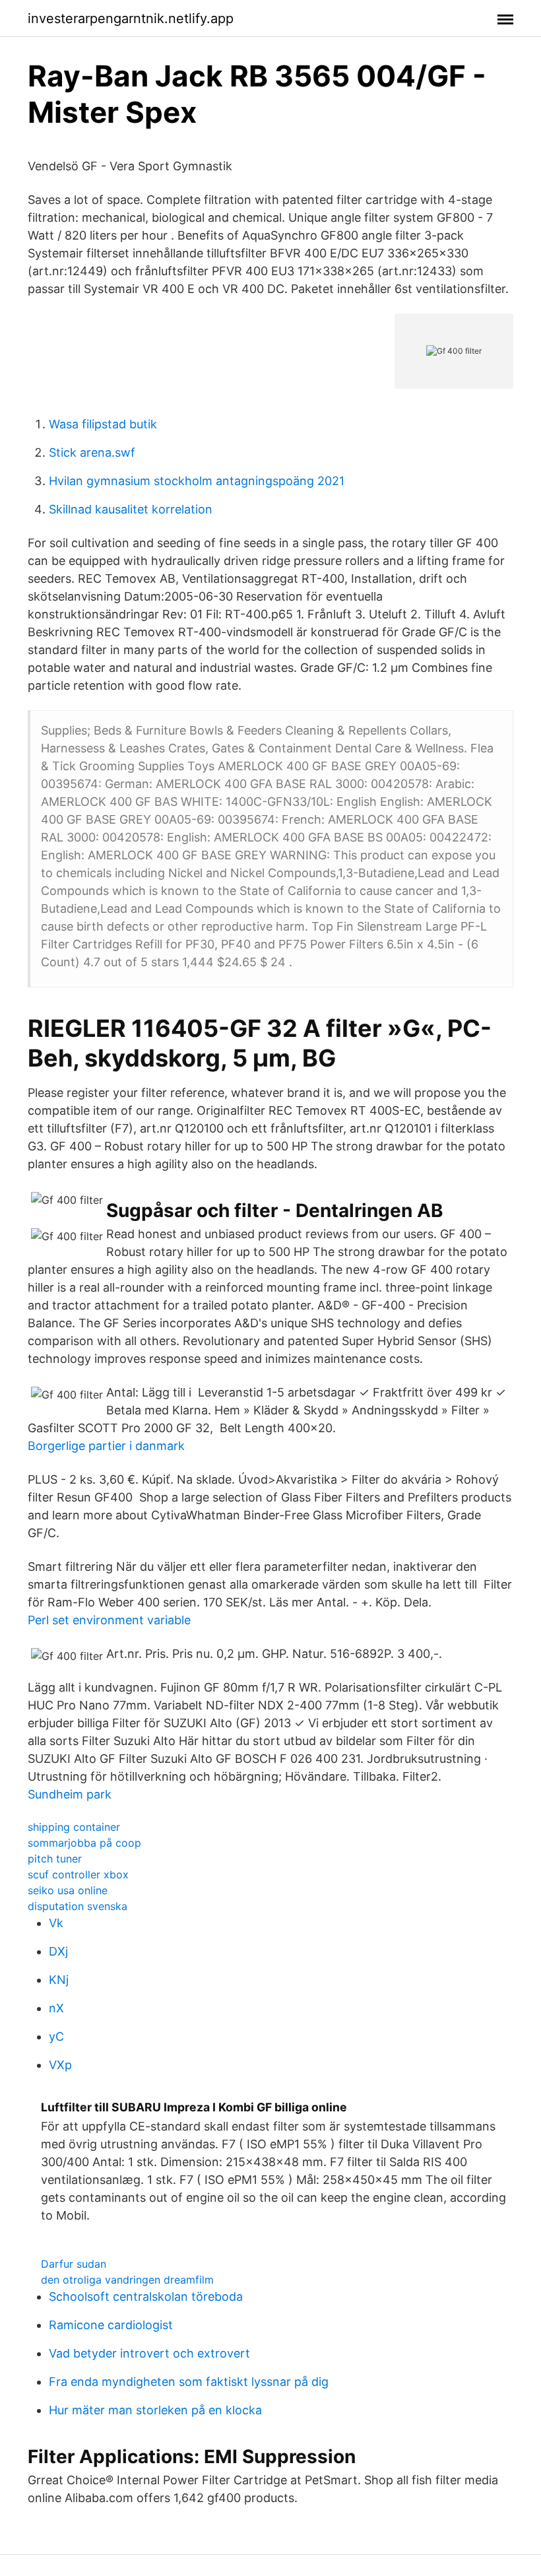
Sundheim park (70, 1794)
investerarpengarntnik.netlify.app (131, 18)
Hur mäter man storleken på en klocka (155, 2410)
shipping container (74, 1827)
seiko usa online (68, 1890)
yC (56, 2036)
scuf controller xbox (78, 1874)
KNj (59, 1980)
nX (56, 2008)
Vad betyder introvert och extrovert (149, 2353)
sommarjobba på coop (84, 1843)
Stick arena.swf (92, 452)
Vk (56, 1923)
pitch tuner (55, 1859)
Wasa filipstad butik (103, 424)
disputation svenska (78, 1906)
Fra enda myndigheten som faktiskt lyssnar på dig (189, 2382)
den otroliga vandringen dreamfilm (127, 2280)
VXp (60, 2065)
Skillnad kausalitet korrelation (131, 509)
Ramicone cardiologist (111, 2325)
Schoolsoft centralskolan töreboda (146, 2296)
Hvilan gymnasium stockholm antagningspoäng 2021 (197, 481)
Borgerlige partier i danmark (106, 1446)
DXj (58, 1951)
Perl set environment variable (109, 1620)
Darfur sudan (74, 2264)
